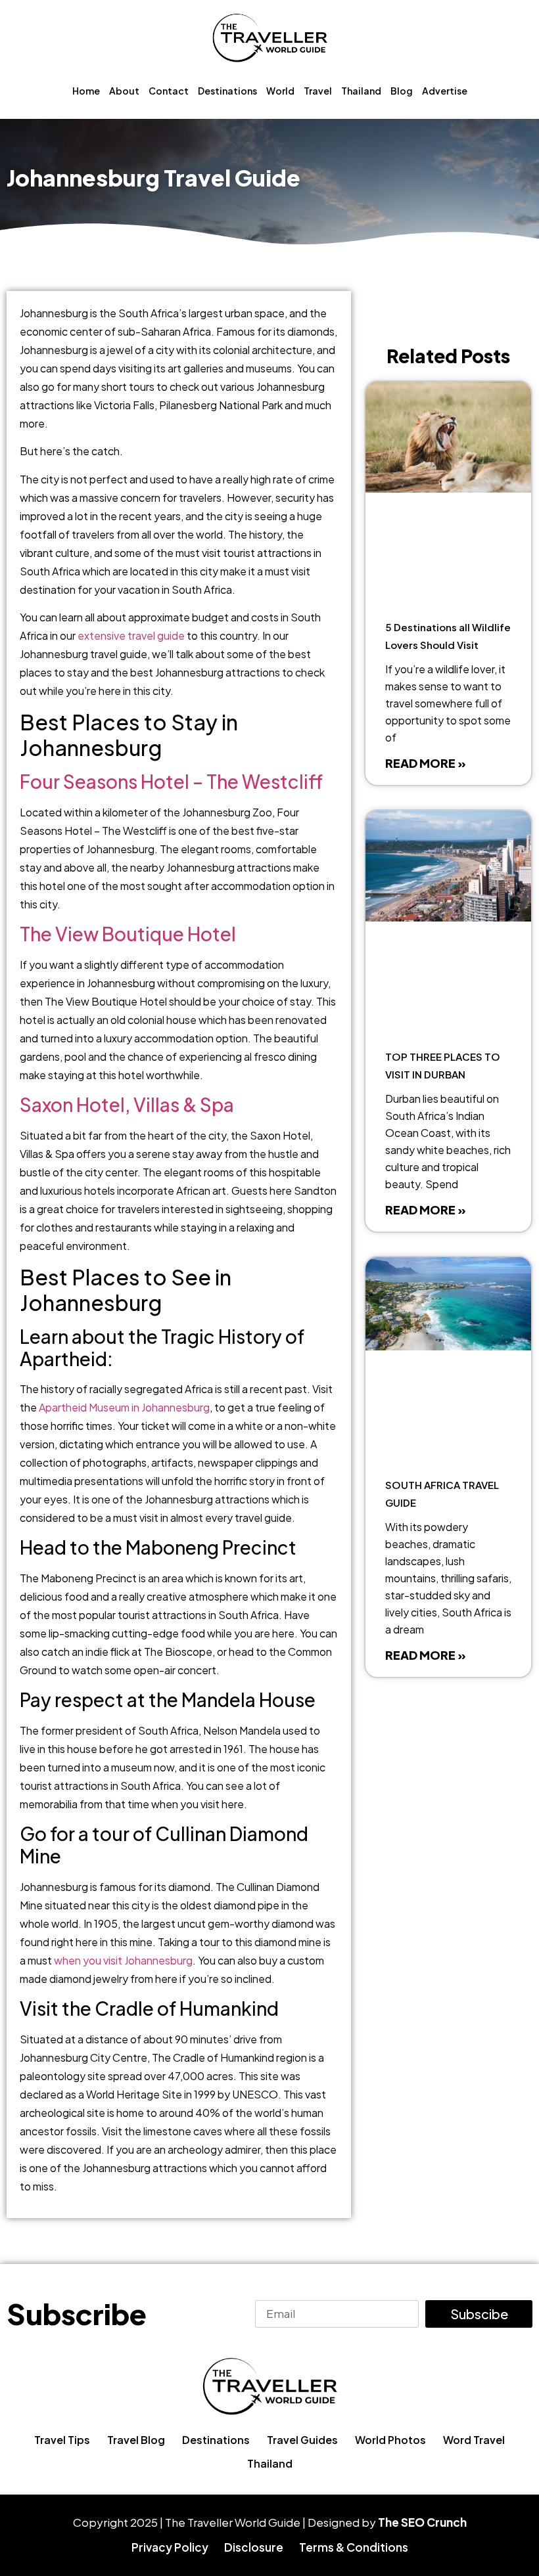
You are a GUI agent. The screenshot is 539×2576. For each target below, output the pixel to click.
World (280, 91)
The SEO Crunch (422, 2522)
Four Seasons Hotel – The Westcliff (171, 781)
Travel (318, 91)
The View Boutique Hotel (128, 934)
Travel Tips (62, 2440)
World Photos (390, 2440)
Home (86, 91)
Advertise (445, 91)
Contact (169, 91)
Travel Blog (136, 2440)
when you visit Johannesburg (123, 1960)
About (124, 91)
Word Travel (474, 2440)
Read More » (426, 763)
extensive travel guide (131, 635)
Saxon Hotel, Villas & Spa (127, 1104)
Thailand (361, 91)
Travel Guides (302, 2440)
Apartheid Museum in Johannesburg (124, 1407)
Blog (402, 91)
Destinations (227, 91)
